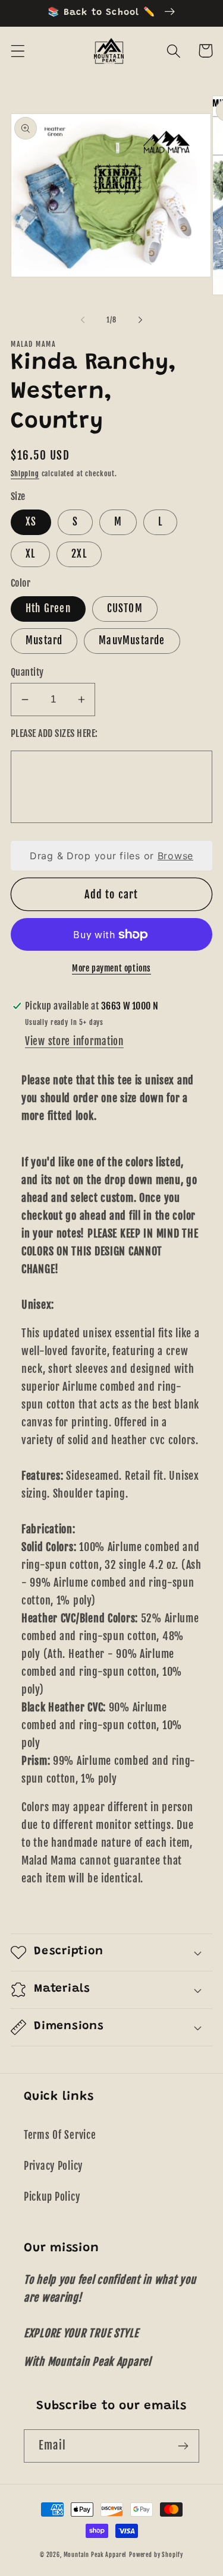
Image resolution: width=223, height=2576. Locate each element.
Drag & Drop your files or (111, 856)
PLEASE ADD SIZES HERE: (54, 733)
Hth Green (48, 608)
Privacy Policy (53, 2166)
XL (30, 554)
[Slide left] (83, 320)
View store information (74, 1041)
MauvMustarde (132, 640)
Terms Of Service (60, 2135)
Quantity (27, 672)
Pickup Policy (52, 2197)
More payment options (111, 968)
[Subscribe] (183, 2446)
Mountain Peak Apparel (95, 2555)
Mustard (44, 640)
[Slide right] (140, 320)
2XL (79, 554)
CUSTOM (125, 608)
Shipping (25, 474)
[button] (18, 51)
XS (31, 522)
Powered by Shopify (156, 2555)
